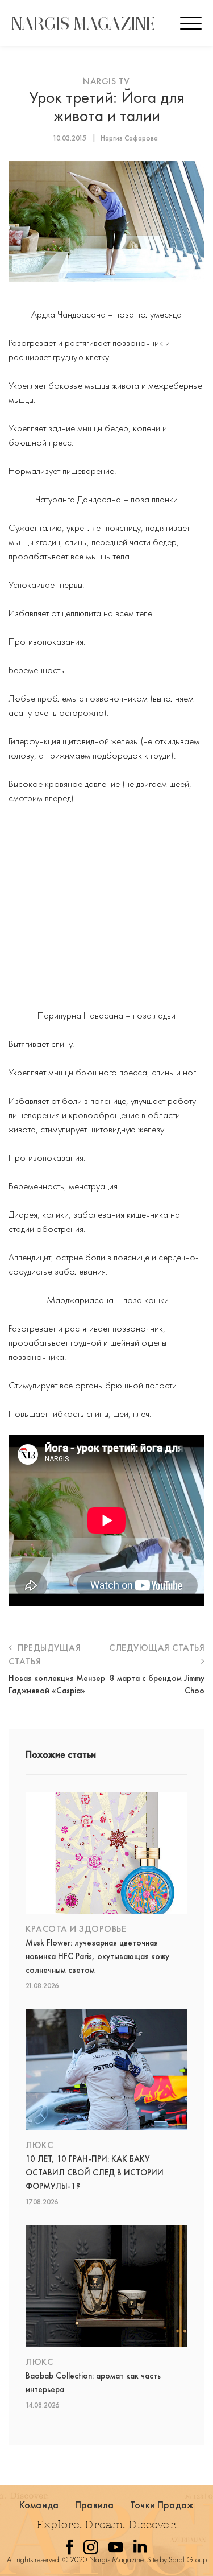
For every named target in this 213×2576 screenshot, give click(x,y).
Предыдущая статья (45, 1654)
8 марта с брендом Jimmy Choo (157, 1684)
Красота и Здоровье (76, 1929)
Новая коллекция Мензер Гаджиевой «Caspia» (57, 1684)
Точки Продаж (162, 2505)
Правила (94, 2505)
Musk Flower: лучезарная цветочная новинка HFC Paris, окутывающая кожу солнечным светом (97, 1956)
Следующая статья (157, 1648)
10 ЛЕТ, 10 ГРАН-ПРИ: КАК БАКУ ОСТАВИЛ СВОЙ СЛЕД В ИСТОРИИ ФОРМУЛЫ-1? (95, 2173)
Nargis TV (106, 81)
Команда (39, 2505)
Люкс (39, 2145)
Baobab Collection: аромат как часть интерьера (93, 2383)
